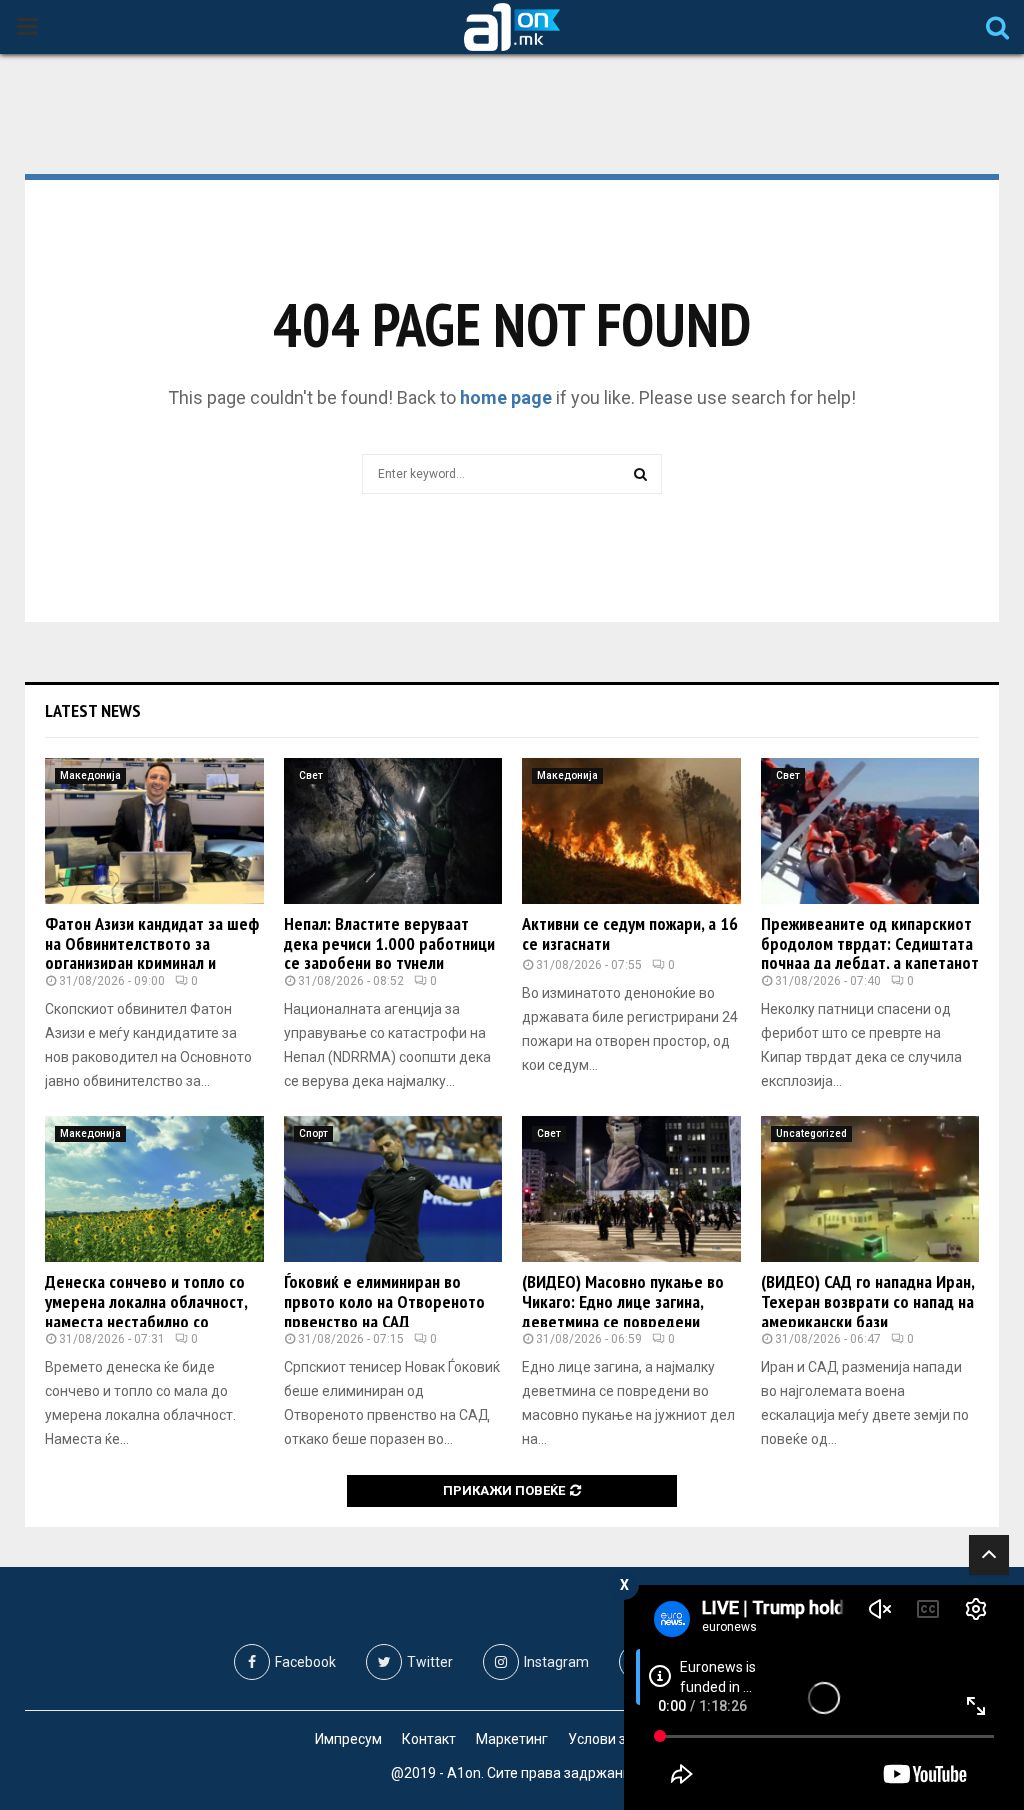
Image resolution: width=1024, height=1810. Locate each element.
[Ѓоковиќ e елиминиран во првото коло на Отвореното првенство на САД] (393, 1189)
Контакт (429, 1739)
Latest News (93, 710)
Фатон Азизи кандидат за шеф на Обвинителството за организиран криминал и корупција (152, 953)
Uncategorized (811, 1133)
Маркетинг (512, 1739)
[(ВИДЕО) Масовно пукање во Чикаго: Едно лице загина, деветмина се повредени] (631, 1189)
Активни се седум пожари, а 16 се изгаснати (630, 933)
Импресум (348, 1739)
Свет (311, 775)
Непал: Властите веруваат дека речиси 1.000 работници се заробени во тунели (389, 943)
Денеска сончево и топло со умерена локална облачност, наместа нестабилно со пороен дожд (146, 1311)
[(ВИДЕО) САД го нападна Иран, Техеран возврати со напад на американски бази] (870, 1189)
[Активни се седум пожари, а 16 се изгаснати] (631, 831)
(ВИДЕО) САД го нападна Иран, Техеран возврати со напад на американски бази (867, 1301)
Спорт (313, 1133)
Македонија (90, 775)
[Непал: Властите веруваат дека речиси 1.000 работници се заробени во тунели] (393, 831)
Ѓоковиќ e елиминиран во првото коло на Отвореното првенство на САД (384, 1301)
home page (506, 397)
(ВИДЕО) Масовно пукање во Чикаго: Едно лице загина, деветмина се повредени (623, 1301)
